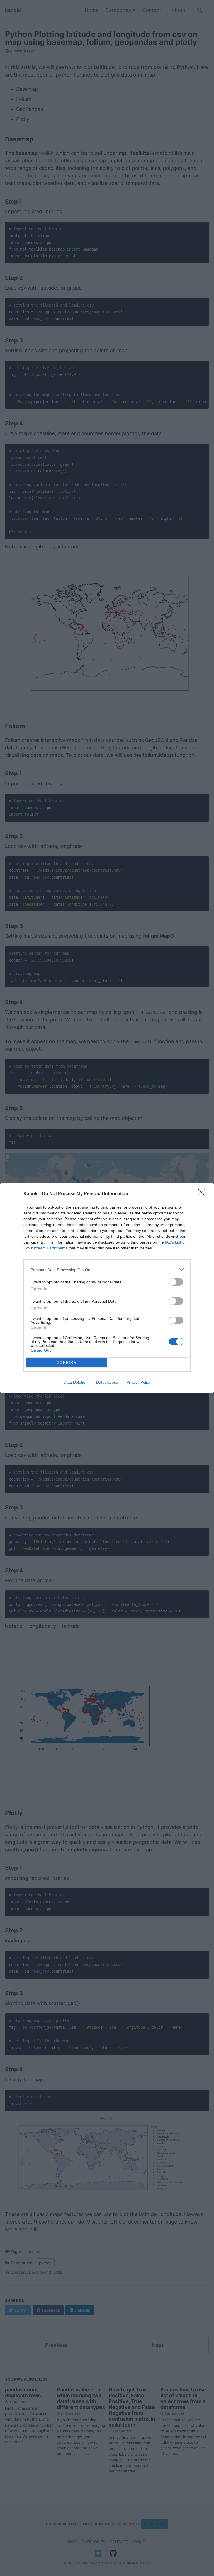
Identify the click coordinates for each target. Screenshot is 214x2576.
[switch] (176, 1282)
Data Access (107, 1382)
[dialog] (107, 1288)
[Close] (203, 1194)
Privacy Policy (139, 1382)
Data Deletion (76, 1382)
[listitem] (107, 1270)
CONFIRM (67, 1363)
